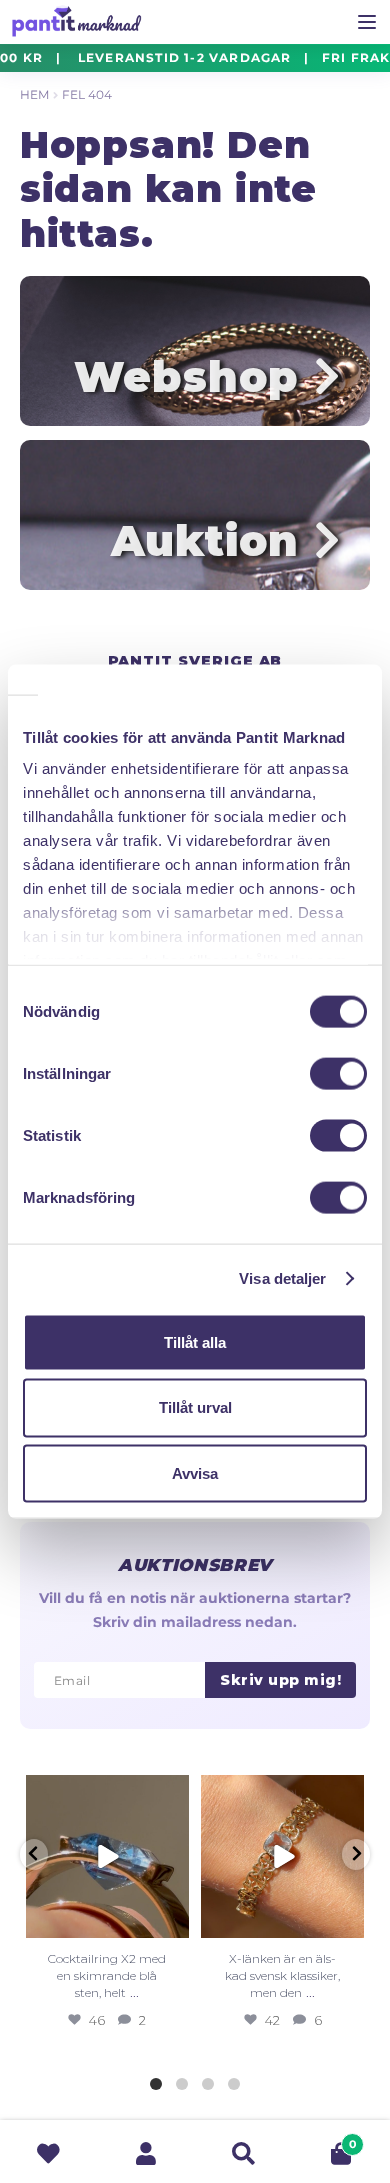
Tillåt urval (195, 1407)
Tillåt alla (195, 1341)
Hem (34, 94)
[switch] (338, 1073)
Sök (244, 2153)
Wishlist (49, 2153)
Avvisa (195, 1473)
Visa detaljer (282, 1278)
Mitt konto (147, 2153)
